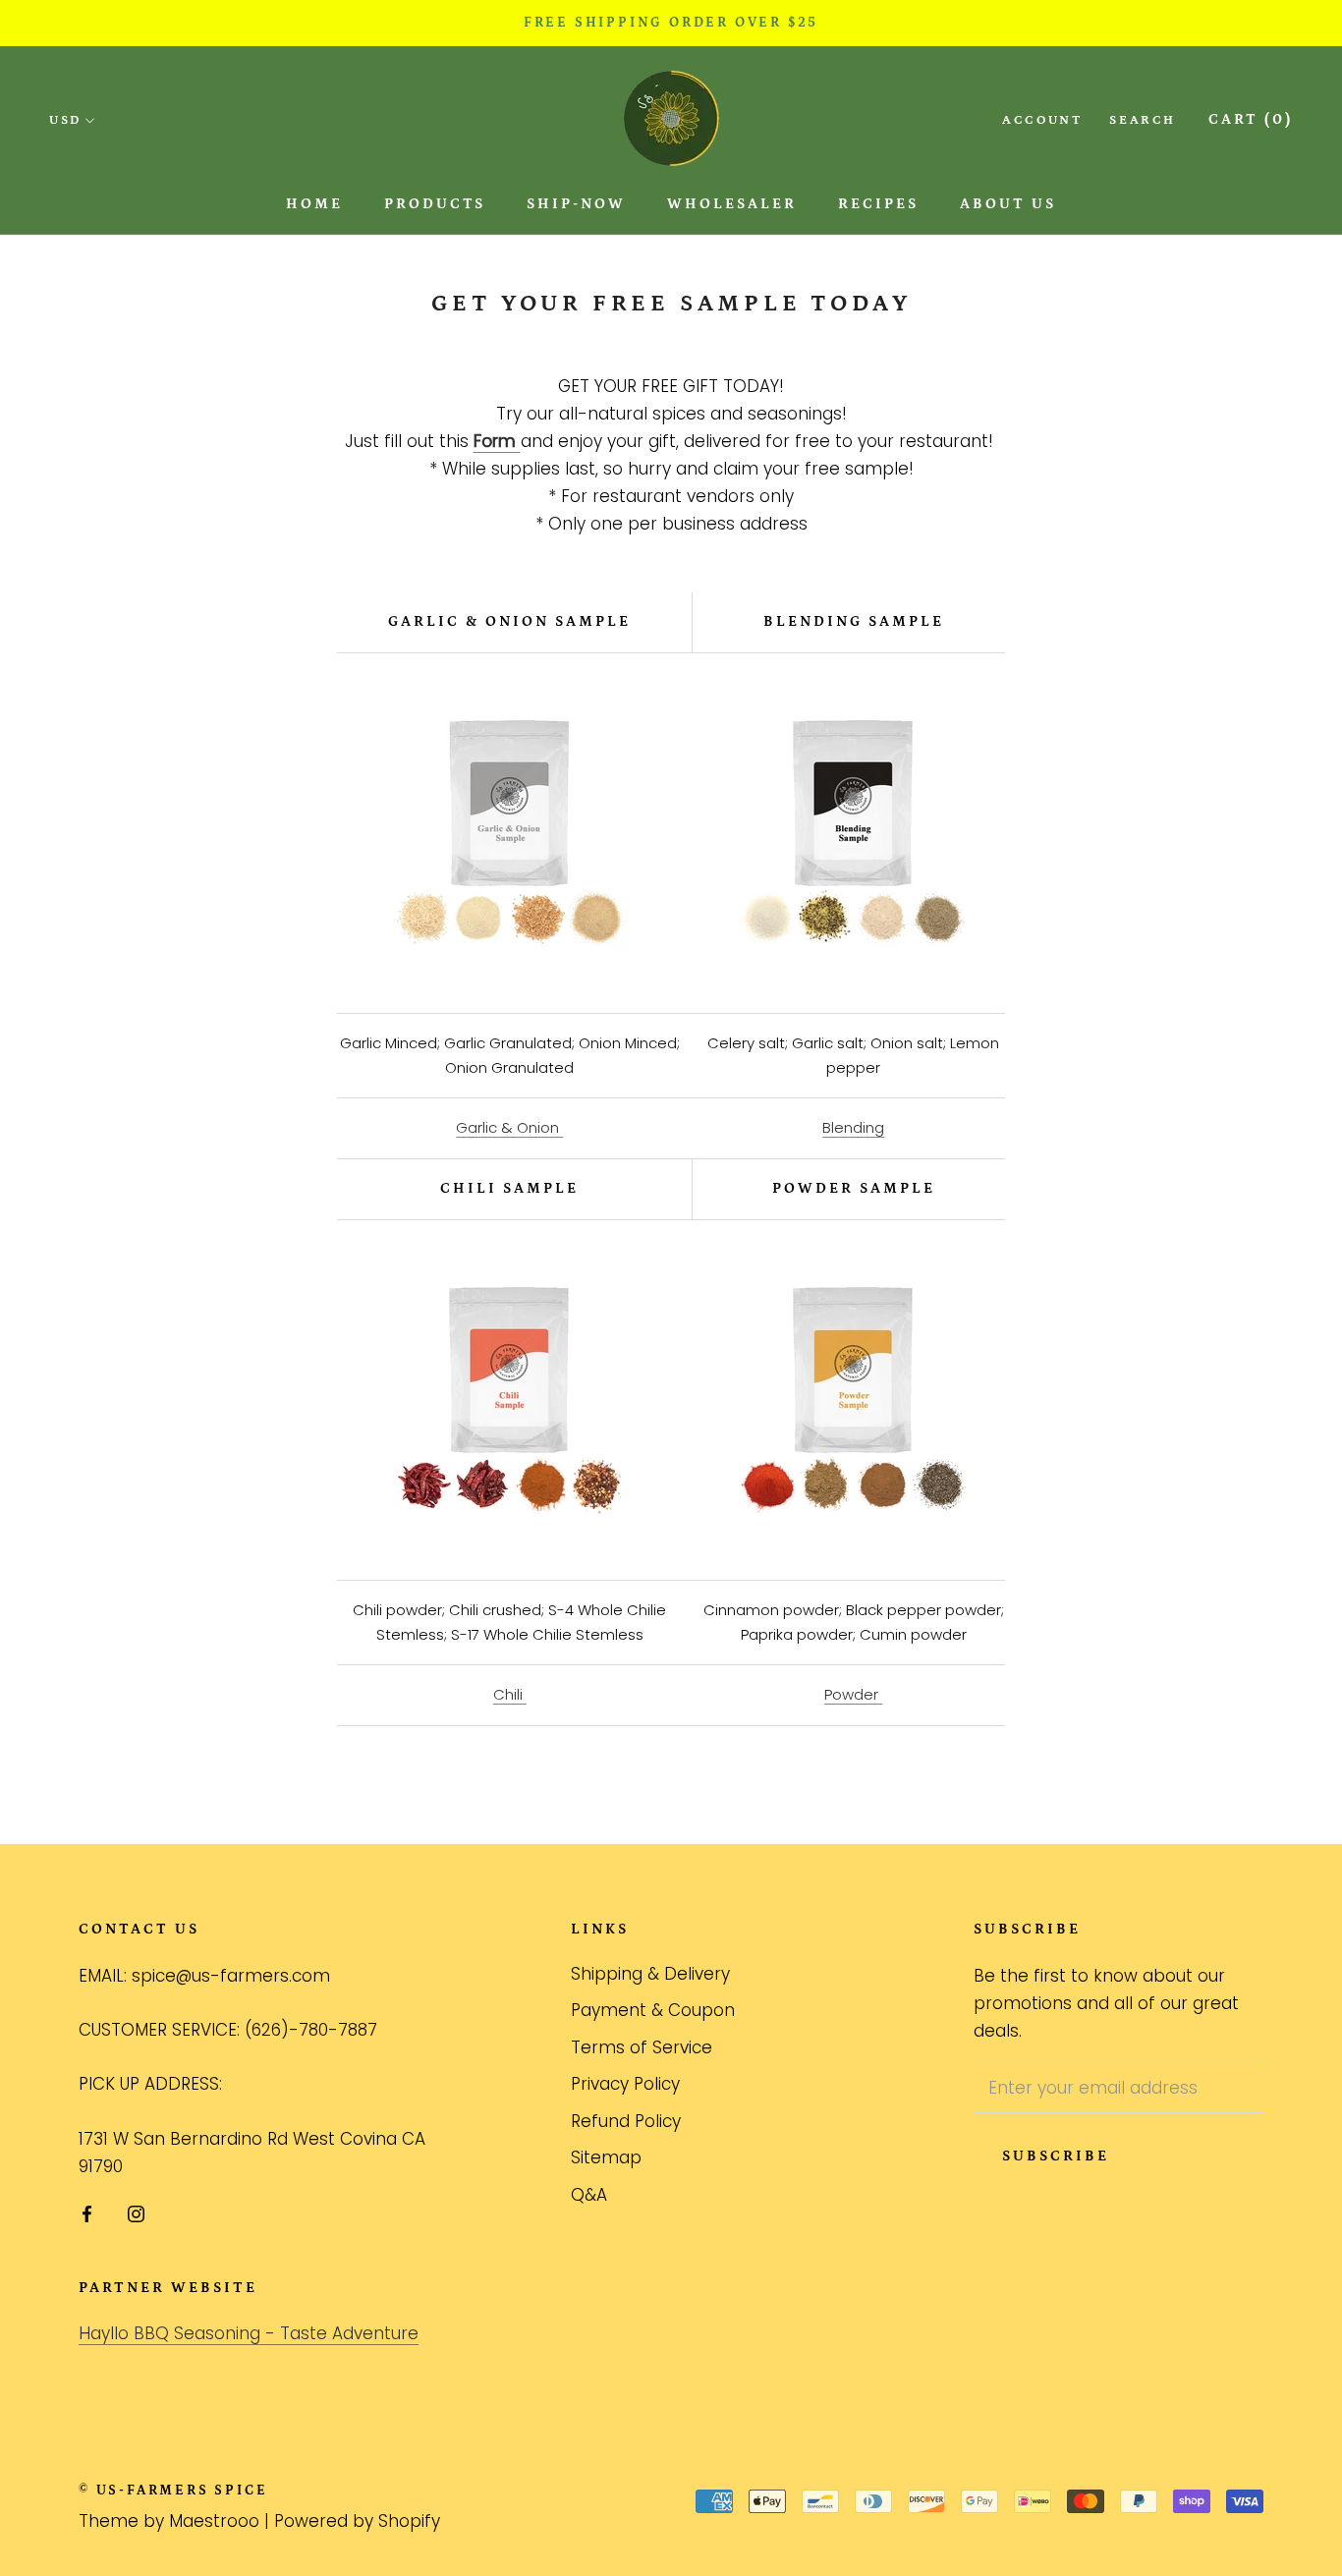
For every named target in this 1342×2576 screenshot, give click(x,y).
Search (1143, 120)
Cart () (1251, 119)
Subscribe (1056, 2156)
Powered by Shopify (357, 2521)
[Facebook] (87, 2213)
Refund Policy (626, 2121)
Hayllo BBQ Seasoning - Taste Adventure (249, 2333)
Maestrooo (214, 2521)
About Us (1008, 204)
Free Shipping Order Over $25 (671, 23)
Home (314, 204)
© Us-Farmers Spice (173, 2491)
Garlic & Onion (509, 1127)
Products (435, 204)
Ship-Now (576, 204)
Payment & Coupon (653, 2010)
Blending (853, 1127)
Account (1042, 120)
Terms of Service (642, 2047)
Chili (510, 1694)
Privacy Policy (625, 2084)
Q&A (589, 2195)
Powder (853, 1694)
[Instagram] (136, 2213)
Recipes (878, 204)
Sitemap (606, 2157)
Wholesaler (732, 204)
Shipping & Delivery (650, 1974)
